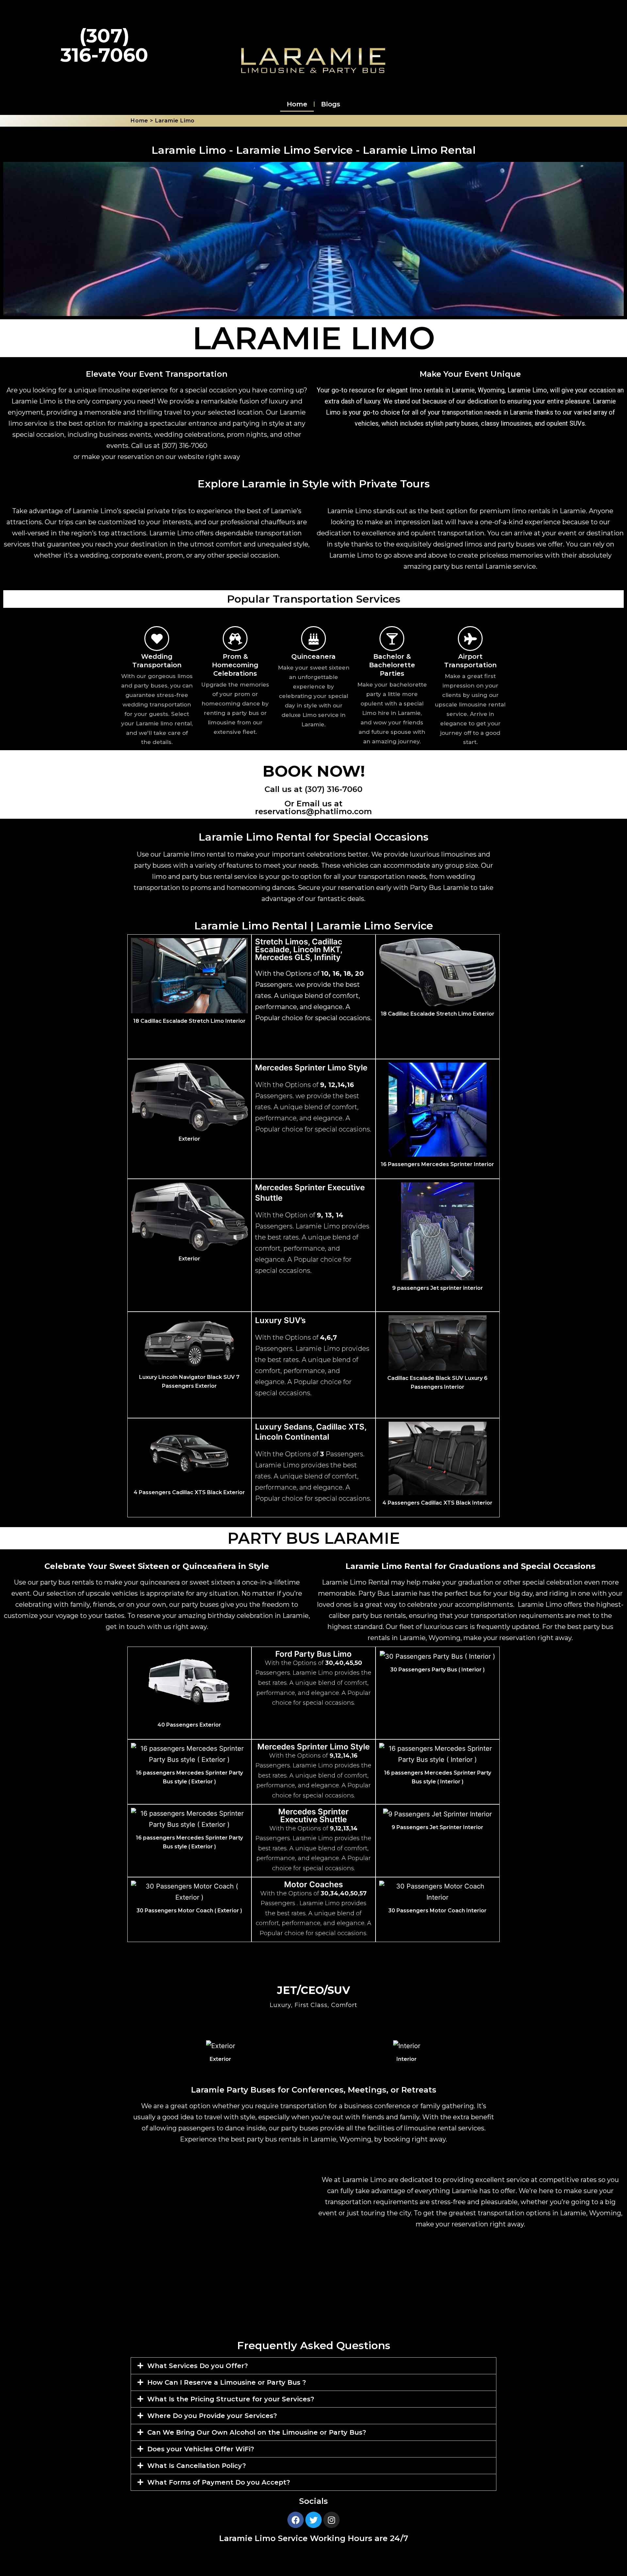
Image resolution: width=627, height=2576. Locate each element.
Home (297, 104)
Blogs (331, 104)
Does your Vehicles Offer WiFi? (201, 2449)
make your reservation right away (517, 1638)
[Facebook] (296, 2520)
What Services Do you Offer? (198, 2366)
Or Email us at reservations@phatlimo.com (313, 807)
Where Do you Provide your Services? (212, 2416)
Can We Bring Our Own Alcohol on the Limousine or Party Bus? (257, 2432)
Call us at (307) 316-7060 (313, 789)
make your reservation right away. (470, 2224)
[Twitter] (313, 2520)
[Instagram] (331, 2520)
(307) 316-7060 (185, 446)
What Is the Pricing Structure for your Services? (231, 2399)
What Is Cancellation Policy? (197, 2466)
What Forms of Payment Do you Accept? (219, 2482)
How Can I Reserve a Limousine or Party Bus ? (227, 2382)
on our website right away (198, 457)
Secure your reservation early (345, 888)
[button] (313, 2366)
